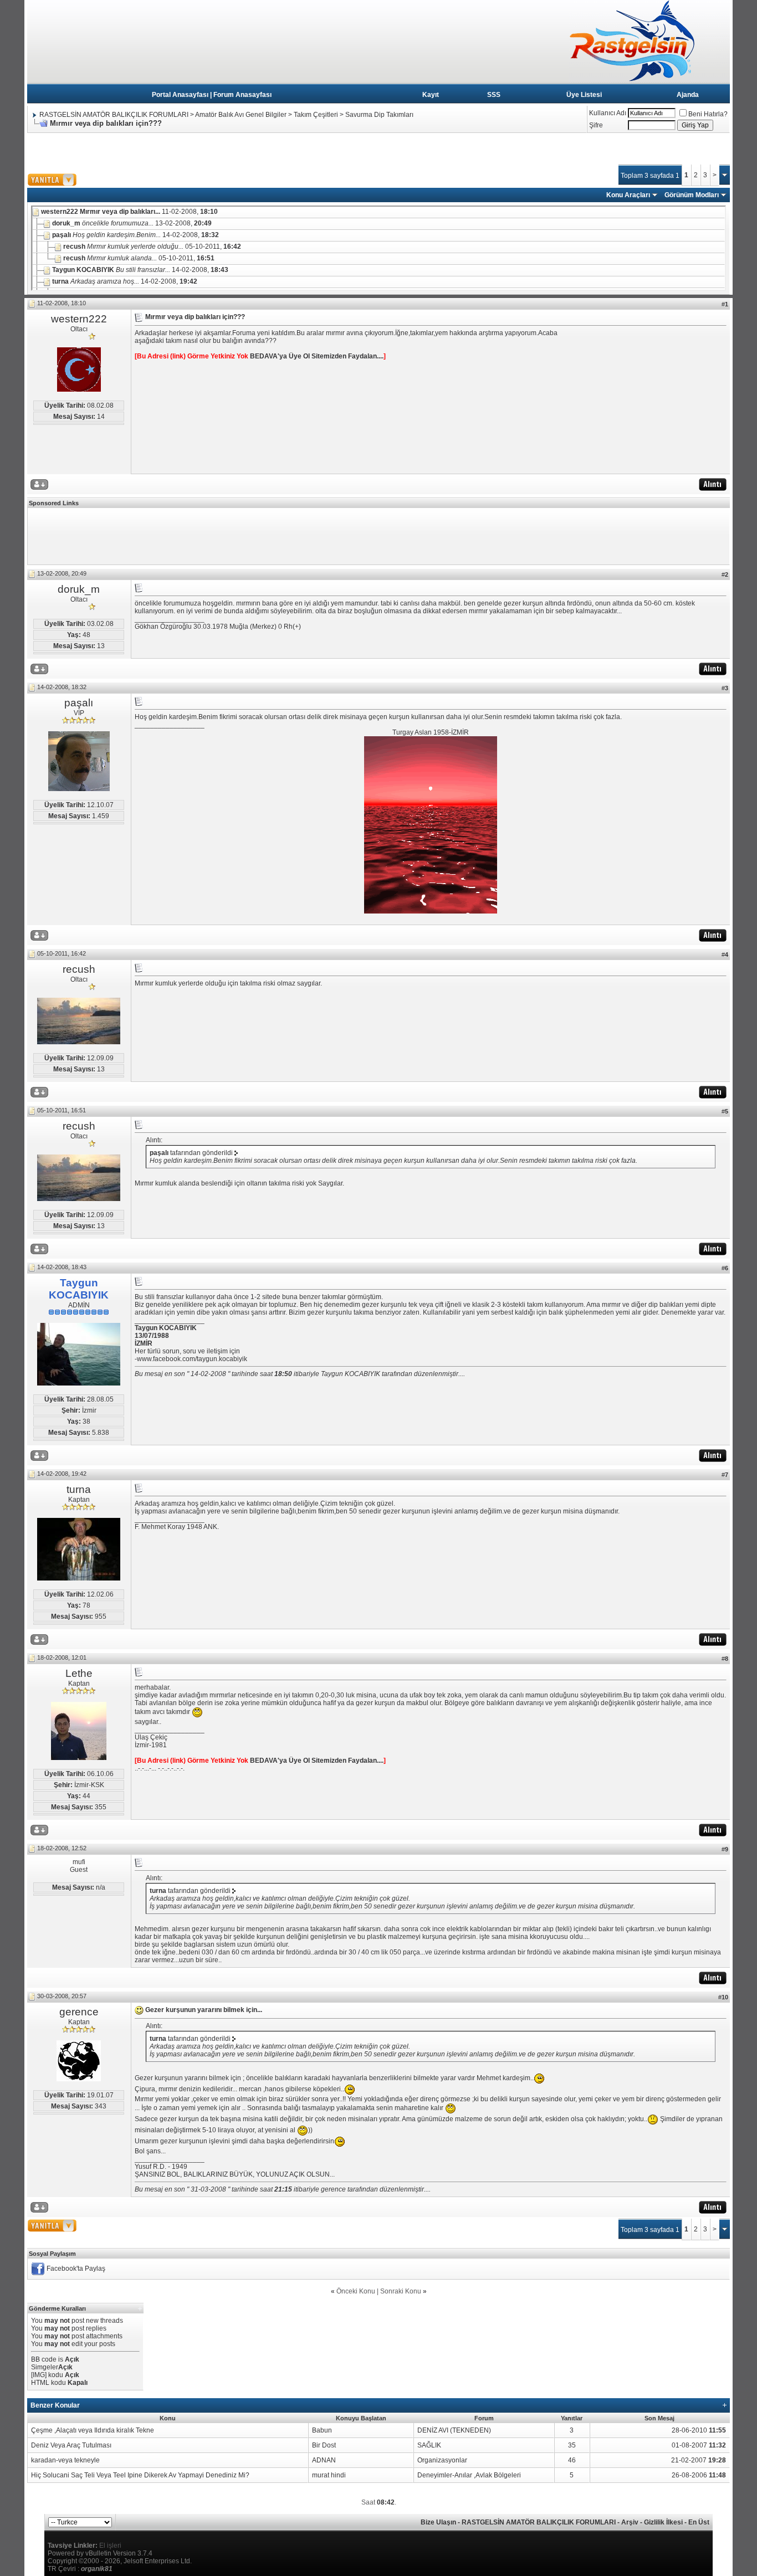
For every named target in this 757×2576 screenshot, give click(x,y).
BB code (44, 2359)
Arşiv (630, 2522)
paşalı (79, 703)
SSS (494, 95)
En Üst (699, 2522)
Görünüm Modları (692, 195)
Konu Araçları (628, 195)
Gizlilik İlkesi (663, 2522)
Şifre (596, 125)
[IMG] (39, 2375)
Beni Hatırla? (708, 114)
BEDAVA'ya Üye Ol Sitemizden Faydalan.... (317, 356)
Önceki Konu (356, 2291)
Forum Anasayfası (242, 95)
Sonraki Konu (401, 2291)
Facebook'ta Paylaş (76, 2269)
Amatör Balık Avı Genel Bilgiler (241, 115)
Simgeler (45, 2367)
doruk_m (79, 589)
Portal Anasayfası (180, 95)
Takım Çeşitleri (316, 115)
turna (79, 1489)
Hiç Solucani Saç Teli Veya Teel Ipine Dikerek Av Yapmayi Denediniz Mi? (140, 2475)
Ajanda (688, 95)
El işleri (110, 2546)
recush (79, 969)
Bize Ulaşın (438, 2522)
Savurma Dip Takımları (379, 115)
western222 (79, 319)
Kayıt (431, 95)
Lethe (79, 1673)
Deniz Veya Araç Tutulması (71, 2445)
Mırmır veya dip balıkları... (120, 212)
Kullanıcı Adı (608, 113)
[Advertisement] (229, 153)
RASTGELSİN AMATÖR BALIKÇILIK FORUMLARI (114, 115)
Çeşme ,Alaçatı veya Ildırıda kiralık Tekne (93, 2430)
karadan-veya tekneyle (65, 2460)
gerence (79, 2012)
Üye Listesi (584, 95)
